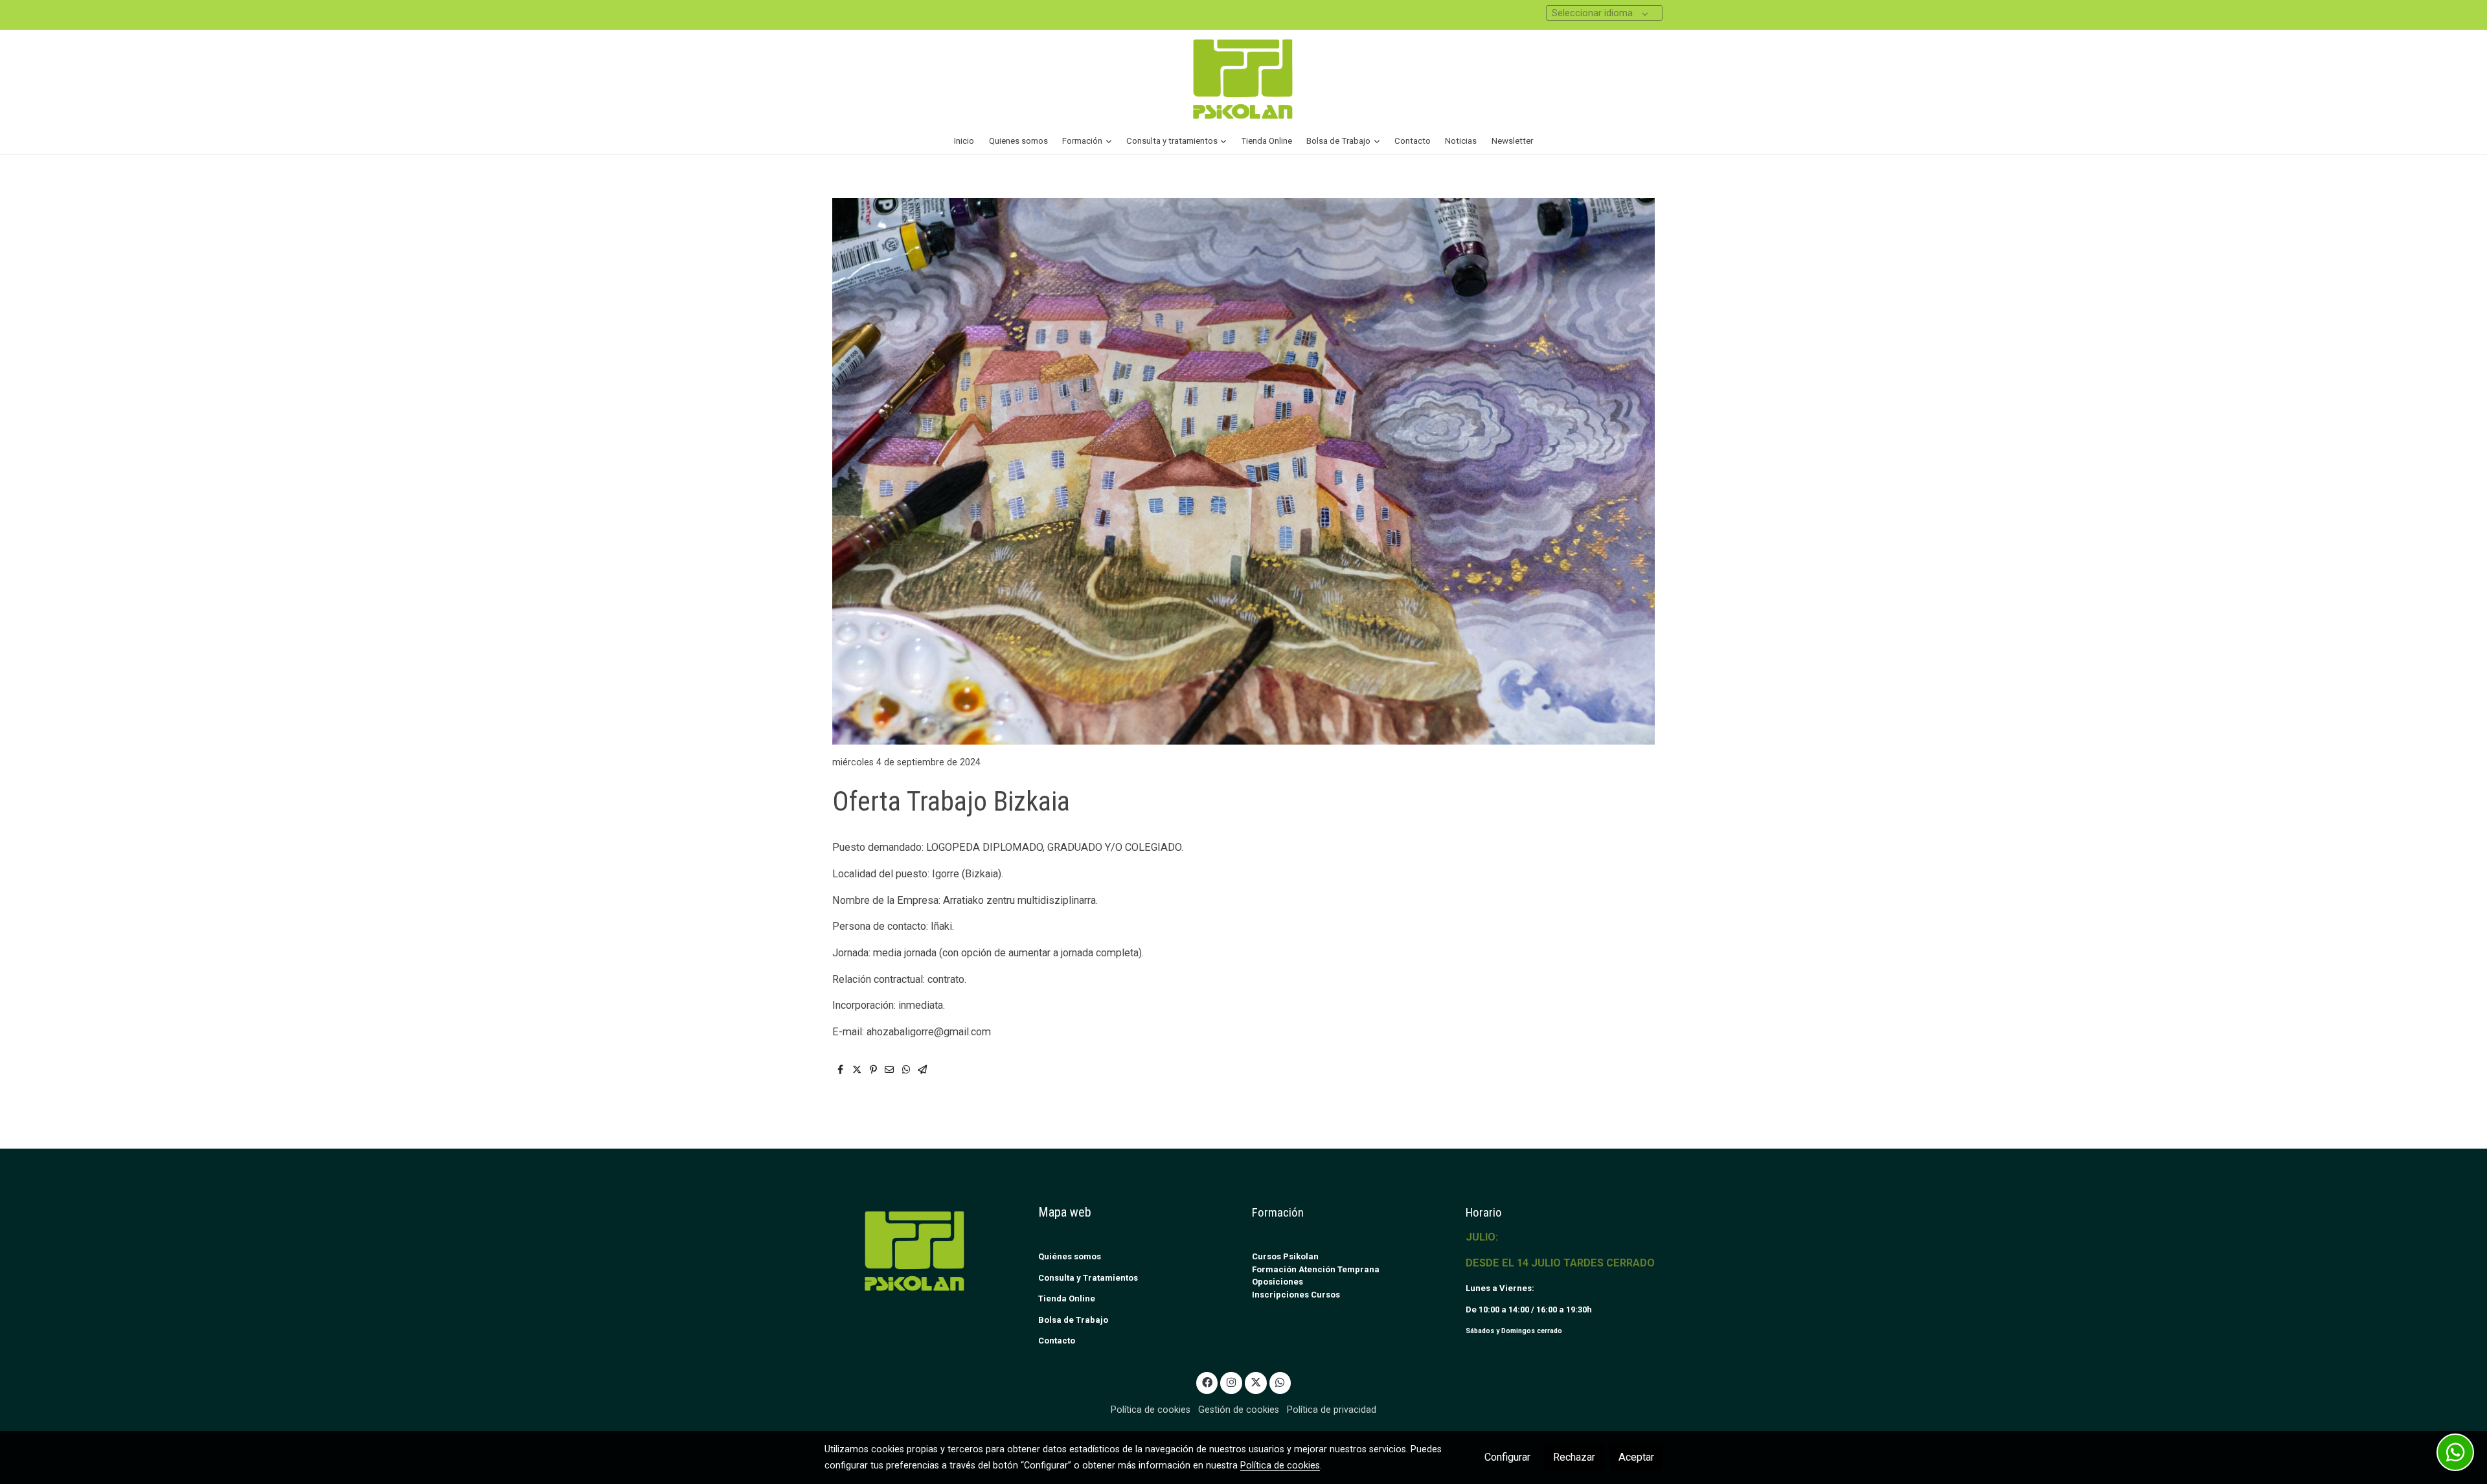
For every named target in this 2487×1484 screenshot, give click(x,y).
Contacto (1057, 1341)
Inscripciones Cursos (1296, 1295)
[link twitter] (1255, 1382)
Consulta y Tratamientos (1088, 1278)
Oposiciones (1278, 1282)
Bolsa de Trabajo (1073, 1320)
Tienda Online (1067, 1298)
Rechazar (1574, 1457)
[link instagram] (1232, 1382)
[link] (1243, 79)
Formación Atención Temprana (1316, 1269)
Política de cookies (1151, 1410)
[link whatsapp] (1280, 1382)
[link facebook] (1207, 1382)
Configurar (1507, 1457)
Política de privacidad (1332, 1410)
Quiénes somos (1070, 1256)
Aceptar (1636, 1457)
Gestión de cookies (1239, 1410)
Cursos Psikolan (1285, 1256)
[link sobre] (923, 1251)
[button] (1087, 141)
